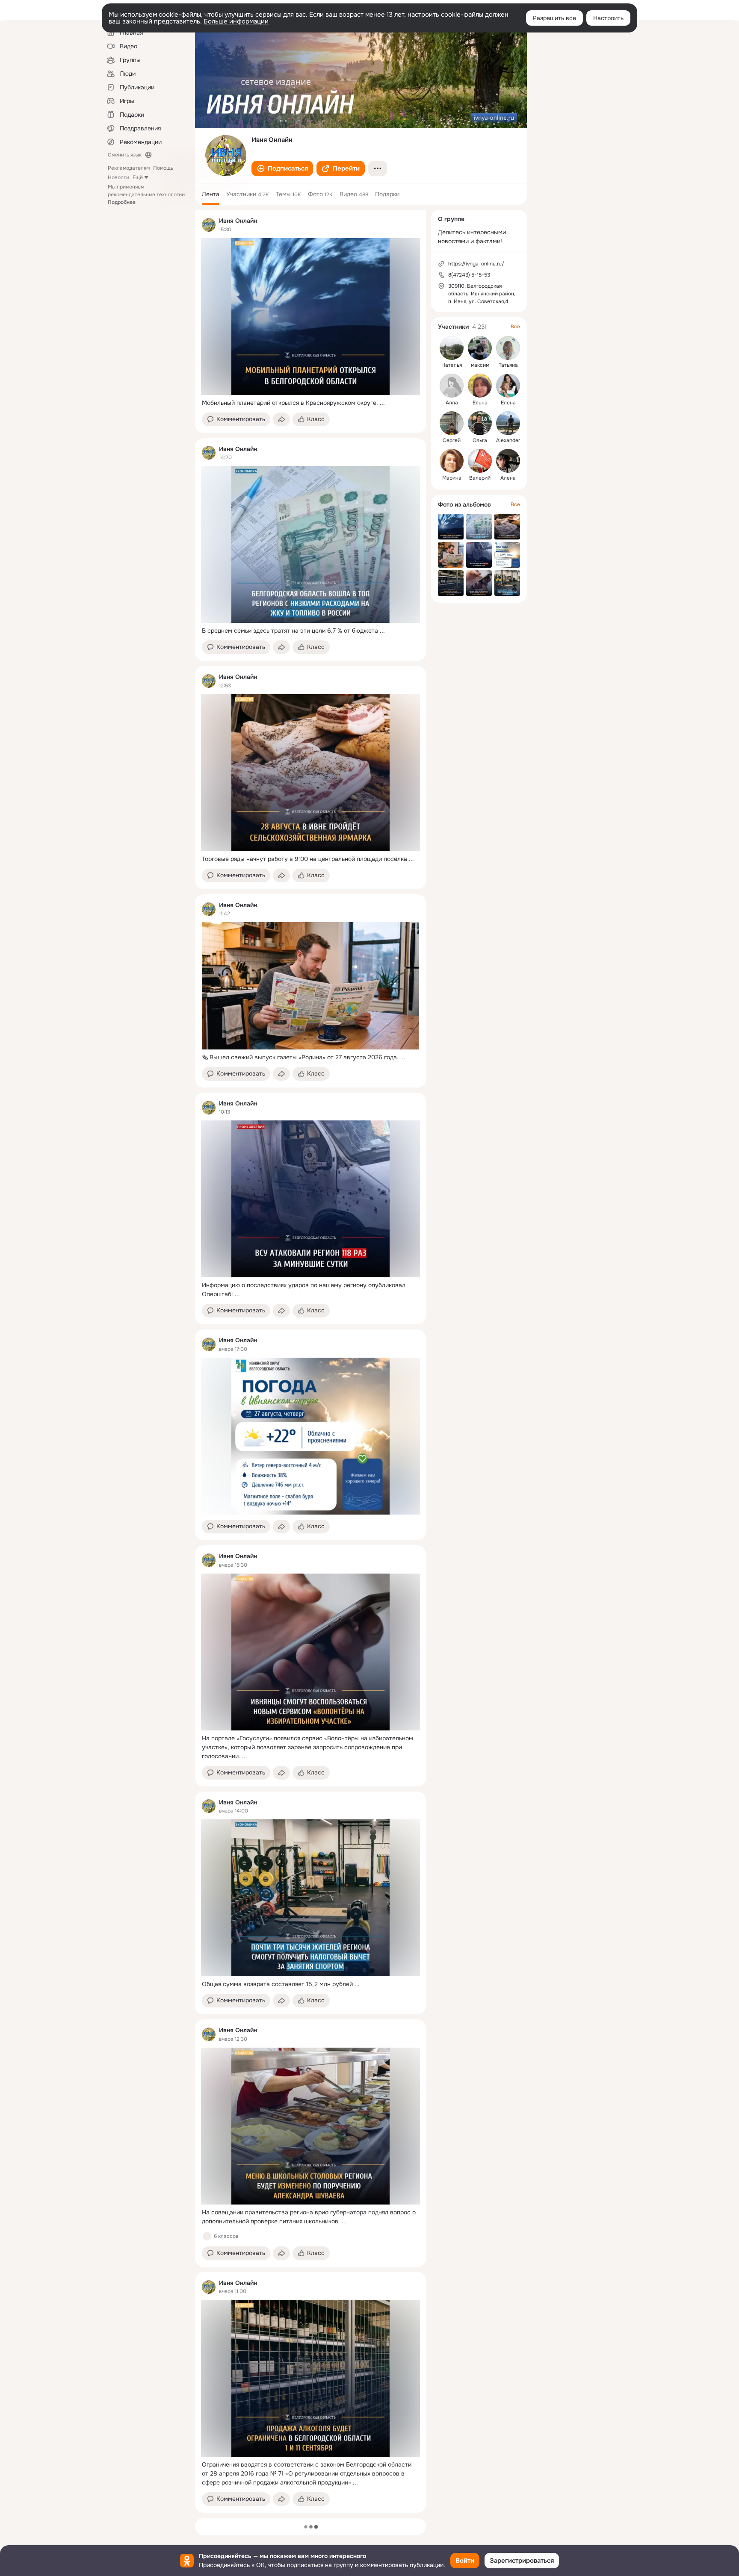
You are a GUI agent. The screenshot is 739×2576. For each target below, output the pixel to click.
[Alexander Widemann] (508, 423)
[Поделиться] (281, 419)
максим (480, 365)
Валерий (480, 478)
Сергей (452, 440)
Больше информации (236, 21)
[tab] (211, 194)
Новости (118, 177)
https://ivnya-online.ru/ (476, 264)
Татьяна (508, 365)
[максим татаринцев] (480, 348)
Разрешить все (554, 18)
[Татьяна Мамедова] (508, 348)
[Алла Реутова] (452, 386)
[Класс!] (207, 2236)
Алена (508, 478)
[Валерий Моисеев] (480, 461)
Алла (452, 403)
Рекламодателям (129, 168)
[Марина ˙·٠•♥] (452, 461)
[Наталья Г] (452, 348)
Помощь (163, 168)
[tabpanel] (310, 1361)
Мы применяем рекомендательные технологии (146, 195)
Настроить (608, 18)
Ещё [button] (138, 177)
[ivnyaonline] (209, 225)
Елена (480, 403)
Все (515, 327)
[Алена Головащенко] (508, 461)
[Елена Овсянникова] (508, 386)
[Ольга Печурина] (480, 423)
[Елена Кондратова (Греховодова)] (480, 386)
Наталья (452, 365)
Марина (452, 478)
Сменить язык (125, 155)
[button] (282, 168)
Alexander (508, 440)
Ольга (480, 440)
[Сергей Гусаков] (452, 423)
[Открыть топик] (310, 403)
